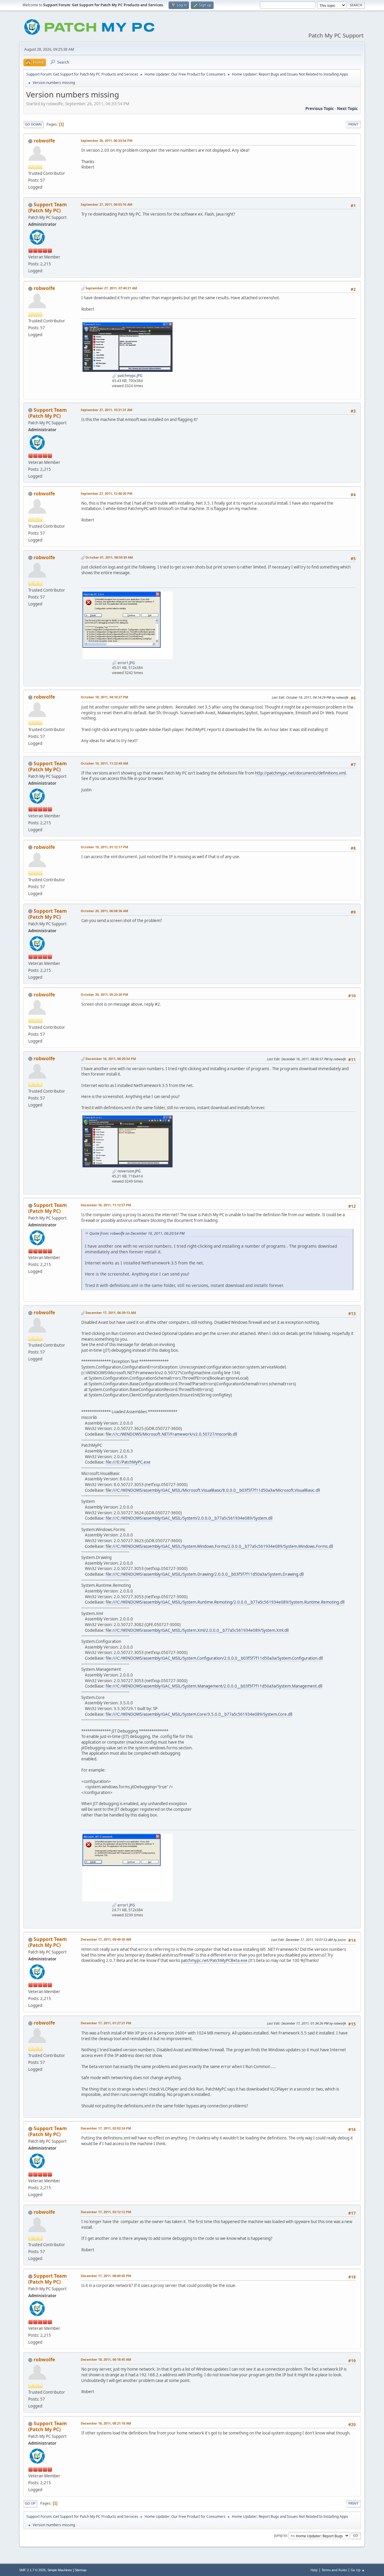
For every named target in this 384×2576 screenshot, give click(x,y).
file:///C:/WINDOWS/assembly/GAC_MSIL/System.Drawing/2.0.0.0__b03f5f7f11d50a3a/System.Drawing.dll (205, 1574)
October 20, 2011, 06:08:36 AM (104, 911)
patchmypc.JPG (130, 376)
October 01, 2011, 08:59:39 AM (109, 557)
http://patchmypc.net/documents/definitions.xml (300, 773)
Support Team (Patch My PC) (48, 207)
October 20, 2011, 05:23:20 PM (104, 994)
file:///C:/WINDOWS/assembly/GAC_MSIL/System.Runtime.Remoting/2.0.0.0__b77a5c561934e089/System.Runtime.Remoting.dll (225, 1602)
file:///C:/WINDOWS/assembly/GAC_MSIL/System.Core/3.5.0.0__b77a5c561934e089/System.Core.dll (199, 1714)
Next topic (347, 109)
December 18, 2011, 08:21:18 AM (106, 2423)
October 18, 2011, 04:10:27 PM (104, 697)
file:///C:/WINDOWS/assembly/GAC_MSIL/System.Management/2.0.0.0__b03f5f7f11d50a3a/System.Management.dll (214, 1686)
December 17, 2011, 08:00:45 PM (106, 2276)
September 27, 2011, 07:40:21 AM (111, 288)
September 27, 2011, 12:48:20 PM (106, 493)
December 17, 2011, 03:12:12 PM (106, 2212)
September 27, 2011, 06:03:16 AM (106, 204)
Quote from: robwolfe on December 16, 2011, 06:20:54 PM (137, 1233)
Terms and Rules (334, 2570)
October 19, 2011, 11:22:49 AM (104, 763)
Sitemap (81, 2570)
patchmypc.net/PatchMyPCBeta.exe (214, 1960)
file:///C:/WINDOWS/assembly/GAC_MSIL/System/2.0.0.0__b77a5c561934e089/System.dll (189, 1518)
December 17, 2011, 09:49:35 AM (106, 1939)
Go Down (33, 124)
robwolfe (44, 141)
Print (353, 124)
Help (314, 2570)
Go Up (30, 2503)
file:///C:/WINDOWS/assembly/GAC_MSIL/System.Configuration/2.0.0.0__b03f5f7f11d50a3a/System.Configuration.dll (214, 1658)
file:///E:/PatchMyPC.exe (128, 1462)
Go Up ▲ (358, 2570)
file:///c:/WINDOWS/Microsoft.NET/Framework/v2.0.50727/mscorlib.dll (171, 1434)
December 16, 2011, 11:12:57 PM (106, 1205)
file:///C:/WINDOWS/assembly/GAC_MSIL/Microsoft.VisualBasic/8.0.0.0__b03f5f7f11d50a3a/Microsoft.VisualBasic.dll (213, 1490)
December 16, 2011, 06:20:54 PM (111, 1059)
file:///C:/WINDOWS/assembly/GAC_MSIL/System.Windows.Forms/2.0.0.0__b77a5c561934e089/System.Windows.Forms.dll (219, 1546)
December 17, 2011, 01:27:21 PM (106, 2023)
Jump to (280, 2535)
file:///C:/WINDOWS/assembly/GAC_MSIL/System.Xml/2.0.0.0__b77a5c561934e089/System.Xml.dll (197, 1630)
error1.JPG (126, 663)
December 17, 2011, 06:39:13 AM (111, 1313)
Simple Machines (60, 2570)
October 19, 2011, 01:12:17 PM (104, 847)
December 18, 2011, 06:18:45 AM (106, 2359)
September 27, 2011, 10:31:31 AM (106, 410)
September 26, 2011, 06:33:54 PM (106, 140)
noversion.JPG (129, 1171)
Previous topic (320, 109)
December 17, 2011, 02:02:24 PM (106, 2128)
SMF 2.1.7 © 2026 (32, 2570)
